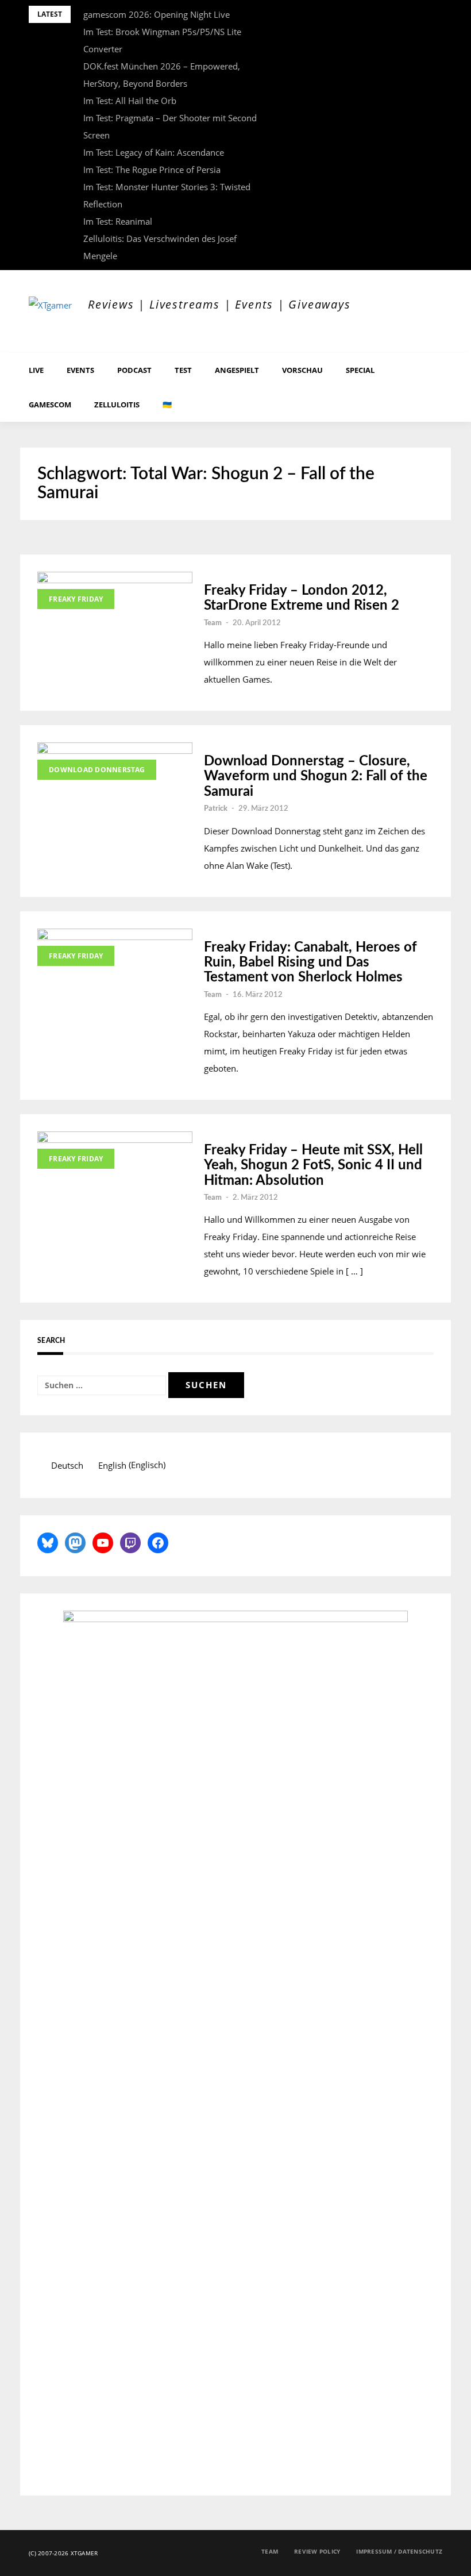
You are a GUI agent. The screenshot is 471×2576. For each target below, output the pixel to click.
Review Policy (317, 2551)
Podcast (134, 370)
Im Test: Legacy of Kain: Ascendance (154, 152)
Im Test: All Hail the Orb (130, 101)
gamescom (50, 405)
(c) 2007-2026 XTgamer (63, 2553)
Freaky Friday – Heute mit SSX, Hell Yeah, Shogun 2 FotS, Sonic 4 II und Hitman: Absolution (313, 1166)
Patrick (216, 809)
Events (80, 370)
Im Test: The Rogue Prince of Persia (152, 170)
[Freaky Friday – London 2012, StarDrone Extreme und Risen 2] (115, 603)
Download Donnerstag (97, 770)
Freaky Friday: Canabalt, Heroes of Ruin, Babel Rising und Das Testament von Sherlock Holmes (310, 963)
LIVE (36, 370)
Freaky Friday (76, 599)
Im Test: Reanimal (118, 221)
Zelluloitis (117, 405)
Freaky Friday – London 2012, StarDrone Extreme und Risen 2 (302, 598)
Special (360, 370)
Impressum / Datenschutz (399, 2551)
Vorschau (302, 370)
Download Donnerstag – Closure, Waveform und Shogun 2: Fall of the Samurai (316, 777)
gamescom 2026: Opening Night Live (157, 14)
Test (183, 370)
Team (213, 623)
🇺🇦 (167, 405)
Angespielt (237, 370)
